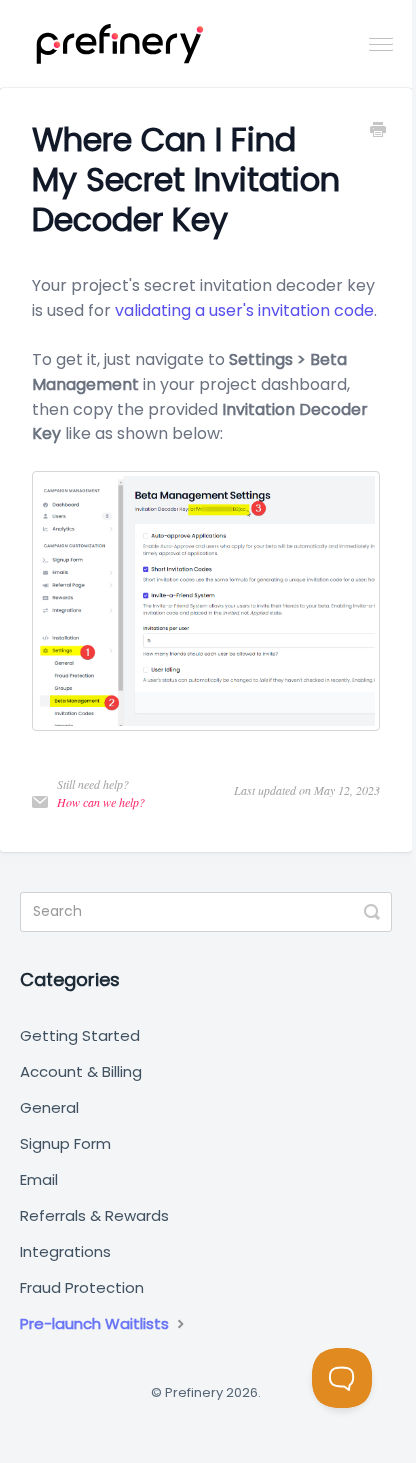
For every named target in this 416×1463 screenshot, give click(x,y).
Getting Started (80, 1035)
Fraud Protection (82, 1287)
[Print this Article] (378, 132)
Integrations (65, 1251)
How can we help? (101, 802)
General (49, 1107)
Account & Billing (81, 1071)
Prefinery (194, 1392)
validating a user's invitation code (244, 310)
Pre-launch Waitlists (96, 1323)
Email (39, 1179)
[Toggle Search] (372, 912)
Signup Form (65, 1143)
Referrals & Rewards (94, 1215)
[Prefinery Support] (120, 44)
